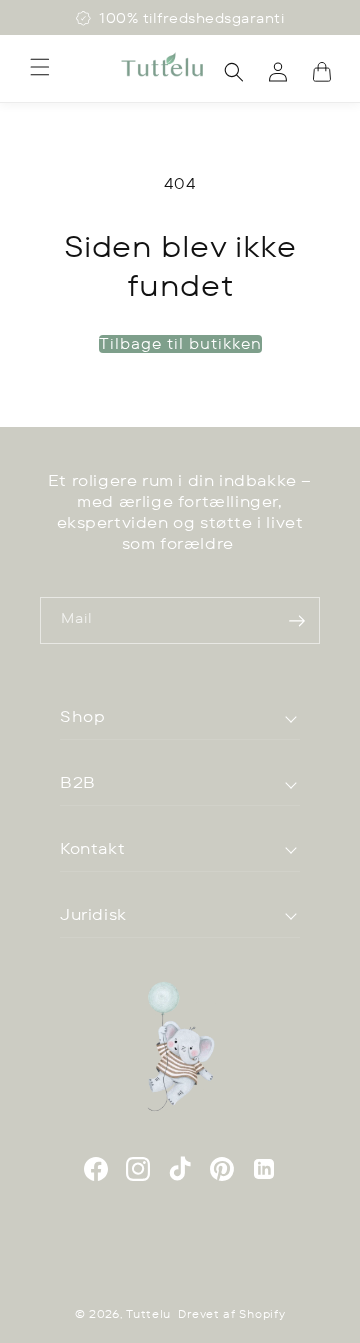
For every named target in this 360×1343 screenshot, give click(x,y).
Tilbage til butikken (180, 344)
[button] (40, 67)
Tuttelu (148, 1314)
